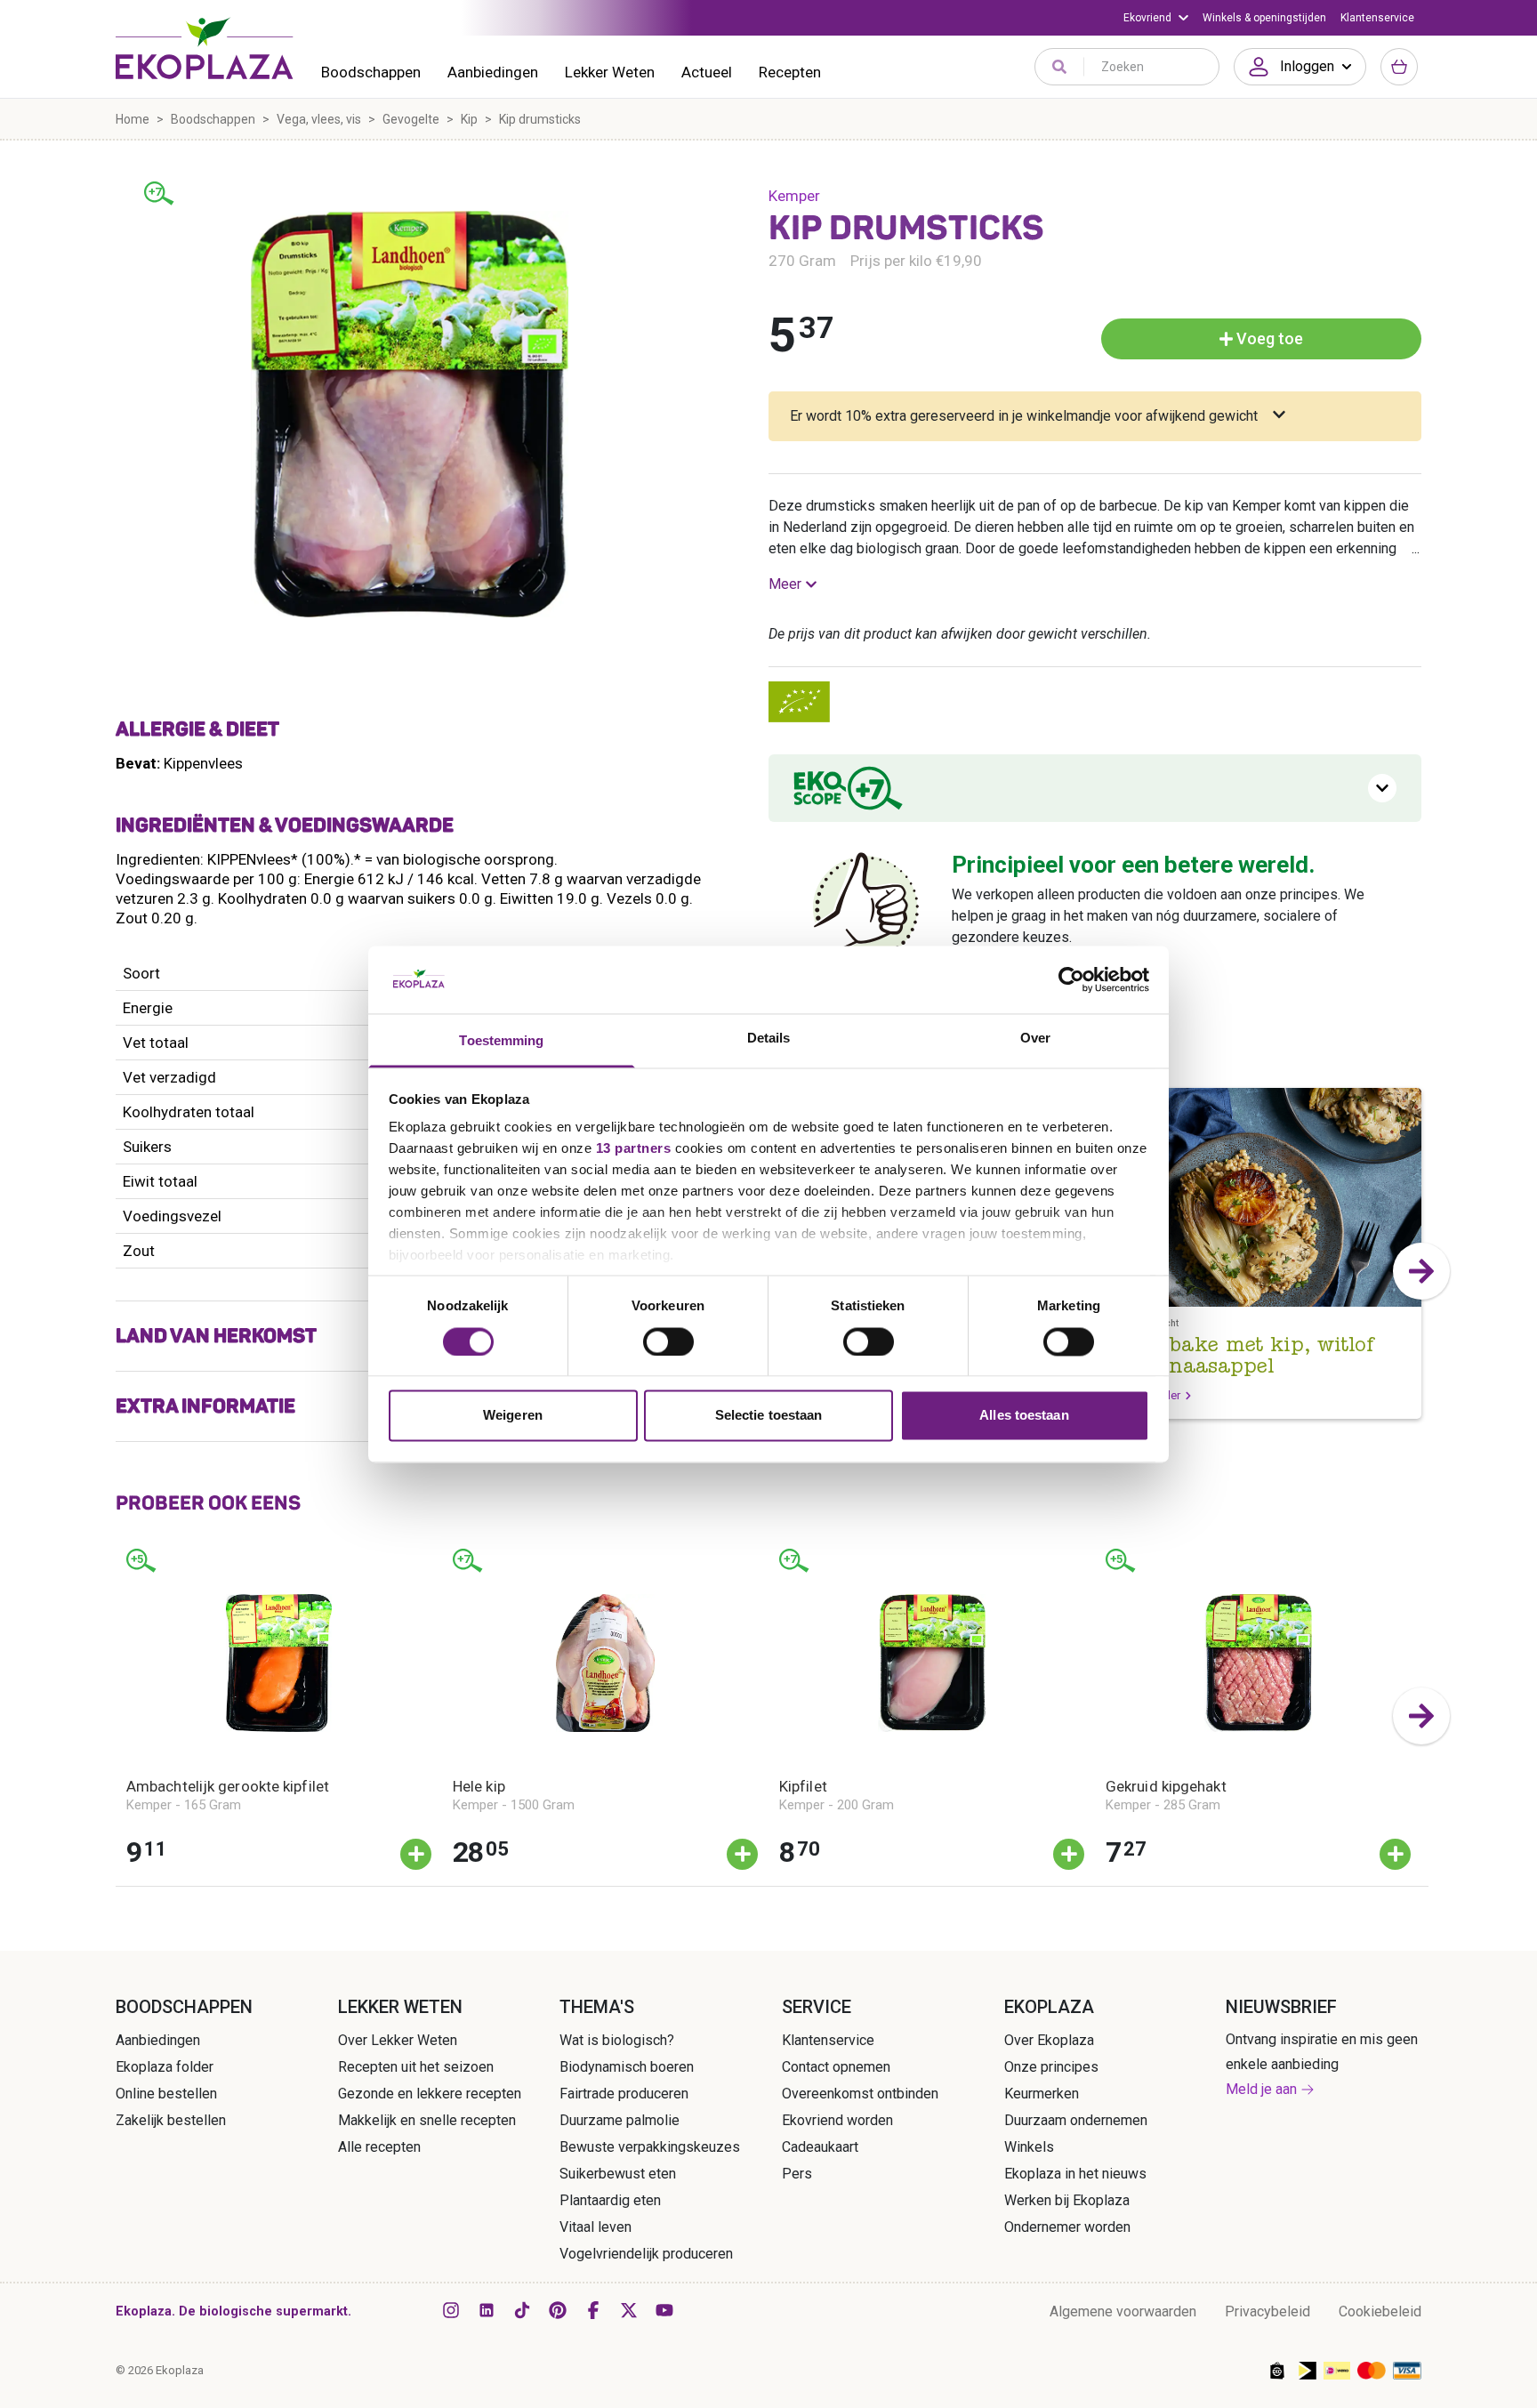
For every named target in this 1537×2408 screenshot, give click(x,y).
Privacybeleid (1267, 2311)
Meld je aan (1261, 2089)
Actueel (707, 72)
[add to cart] (416, 1854)
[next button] (1421, 1271)
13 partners (634, 1149)
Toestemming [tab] (501, 1041)
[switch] (668, 1341)
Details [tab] (769, 1039)
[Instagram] (451, 2310)
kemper (794, 196)
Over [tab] (1035, 1039)
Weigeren (513, 1416)
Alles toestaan (1024, 1416)
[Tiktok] (522, 2310)
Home (133, 119)
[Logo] (205, 48)
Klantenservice (1377, 18)
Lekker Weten (610, 72)
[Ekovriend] (1156, 18)
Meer (785, 584)
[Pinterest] (558, 2310)
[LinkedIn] (487, 2310)
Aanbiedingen (493, 72)
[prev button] (116, 1716)
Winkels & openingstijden (1264, 18)
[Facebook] (593, 2310)
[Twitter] (629, 2310)
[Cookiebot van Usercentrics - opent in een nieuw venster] (1071, 979)
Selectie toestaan (769, 1416)
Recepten (790, 72)
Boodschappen (371, 72)
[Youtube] (664, 2310)
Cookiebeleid (1380, 2311)
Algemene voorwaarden (1123, 2311)
